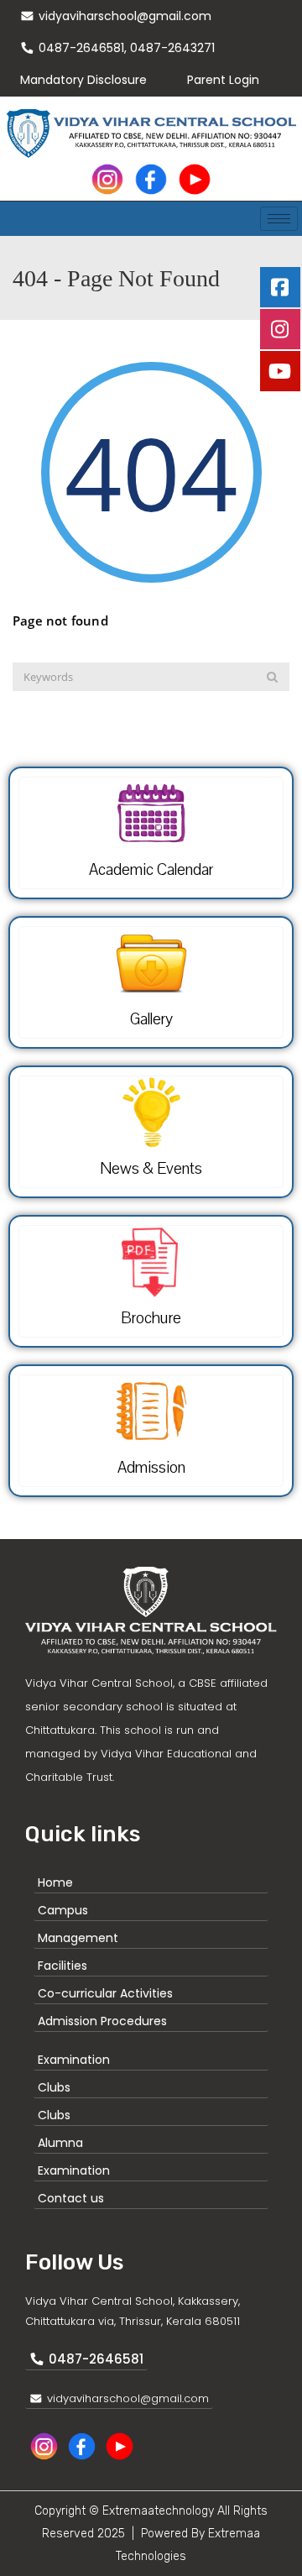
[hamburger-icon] (279, 219)
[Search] (273, 677)
